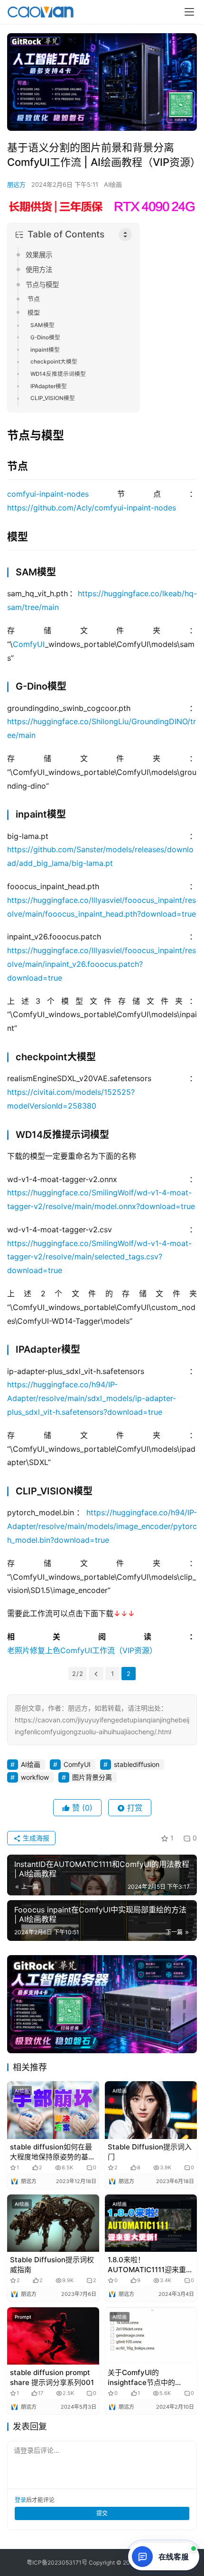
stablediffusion (137, 1764)
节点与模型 (42, 285)
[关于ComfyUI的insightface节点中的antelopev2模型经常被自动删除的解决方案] (151, 2336)
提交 (102, 2513)
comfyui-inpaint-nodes (48, 494)
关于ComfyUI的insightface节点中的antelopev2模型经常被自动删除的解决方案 (148, 2378)
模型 (34, 312)
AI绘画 (113, 184)
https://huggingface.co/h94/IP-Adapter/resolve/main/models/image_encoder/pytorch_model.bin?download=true (102, 1526)
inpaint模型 (45, 350)
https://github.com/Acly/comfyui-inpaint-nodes (92, 508)
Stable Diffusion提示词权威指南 (52, 2265)
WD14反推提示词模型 (58, 374)
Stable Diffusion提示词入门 (150, 2152)
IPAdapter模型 (49, 386)
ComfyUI (29, 644)
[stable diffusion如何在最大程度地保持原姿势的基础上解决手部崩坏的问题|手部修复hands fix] (53, 2110)
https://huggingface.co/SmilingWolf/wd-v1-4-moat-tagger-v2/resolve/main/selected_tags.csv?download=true (99, 1257)
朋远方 (16, 184)
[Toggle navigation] (189, 12)
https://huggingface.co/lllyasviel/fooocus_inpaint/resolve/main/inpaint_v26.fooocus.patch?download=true (102, 964)
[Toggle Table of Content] (125, 235)
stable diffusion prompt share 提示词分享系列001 (52, 2377)
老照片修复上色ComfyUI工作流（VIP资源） (82, 1650)
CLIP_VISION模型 (53, 398)
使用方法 (39, 269)
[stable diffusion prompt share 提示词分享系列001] (53, 2336)
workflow (35, 1777)
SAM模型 (42, 325)
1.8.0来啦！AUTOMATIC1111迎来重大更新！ (150, 2265)
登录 (20, 2500)
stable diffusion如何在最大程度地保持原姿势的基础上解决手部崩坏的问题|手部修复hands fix (53, 2152)
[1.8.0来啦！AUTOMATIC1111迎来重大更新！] (151, 2223)
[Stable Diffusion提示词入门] (151, 2110)
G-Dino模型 (45, 337)
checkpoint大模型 (54, 362)
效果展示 (39, 255)
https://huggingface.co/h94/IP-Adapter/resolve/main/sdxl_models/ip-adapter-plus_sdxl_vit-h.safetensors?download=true (92, 1398)
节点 (34, 299)
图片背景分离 (92, 1777)
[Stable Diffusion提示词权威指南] (53, 2223)
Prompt (23, 2317)
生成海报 (35, 1838)
